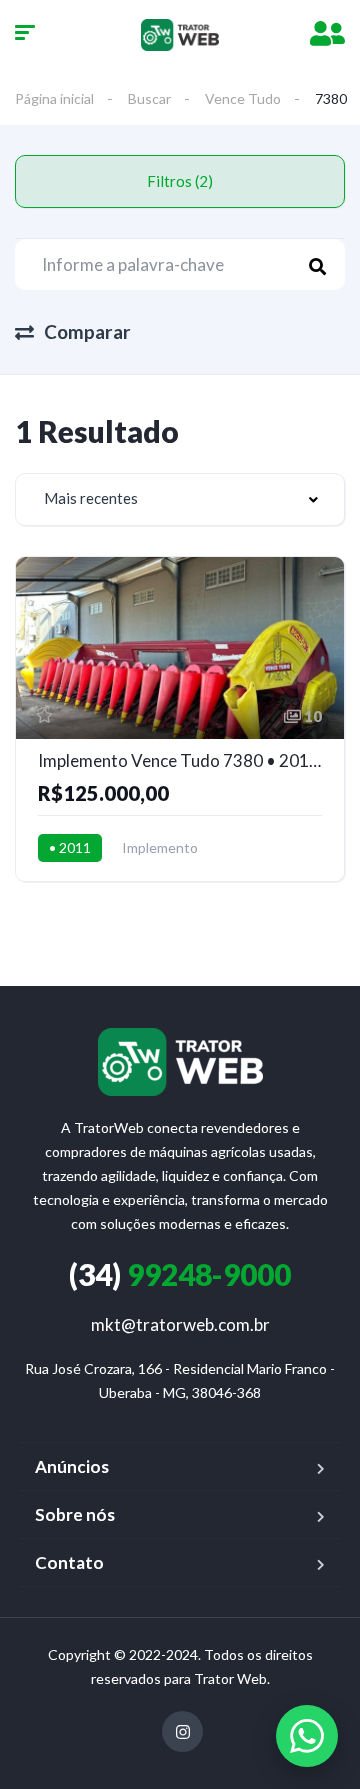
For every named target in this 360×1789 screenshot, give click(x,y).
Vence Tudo (243, 98)
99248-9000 (180, 1274)
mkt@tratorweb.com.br (180, 1324)
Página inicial (54, 98)
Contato (69, 1562)
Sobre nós (75, 1514)
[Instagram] (182, 1731)
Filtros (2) (180, 181)
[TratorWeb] (179, 35)
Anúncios (72, 1466)
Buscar (149, 98)
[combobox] (180, 499)
